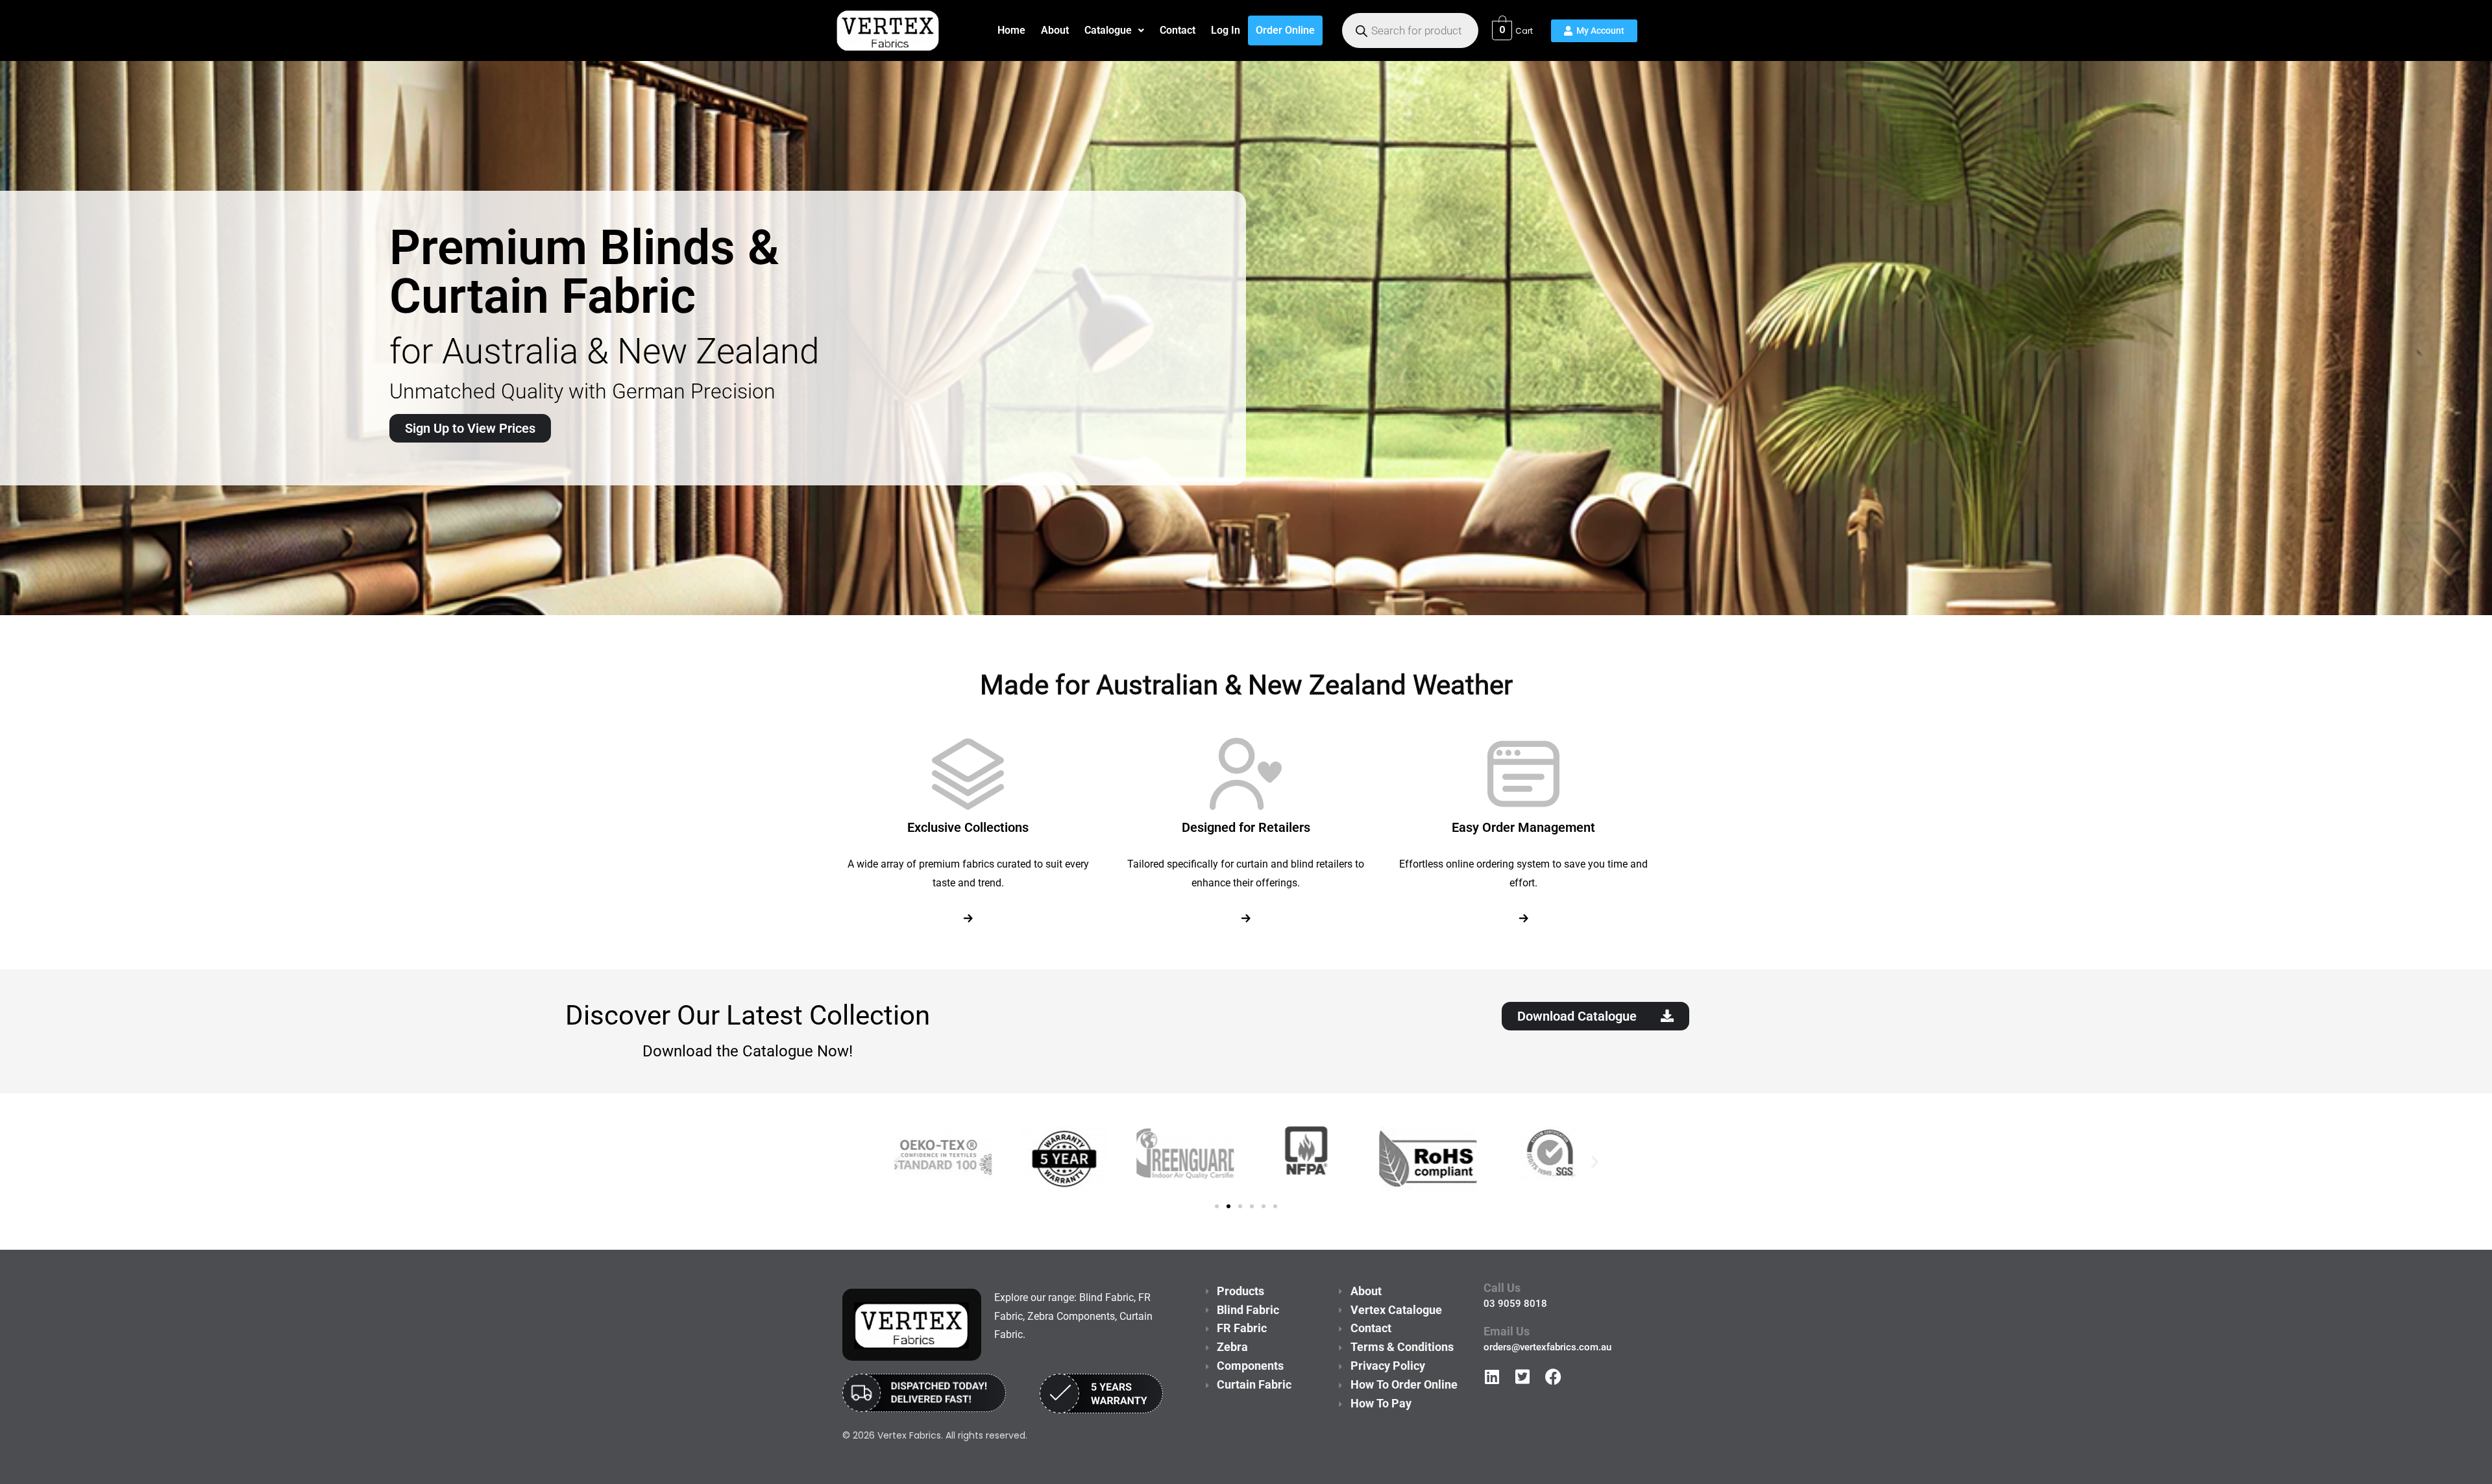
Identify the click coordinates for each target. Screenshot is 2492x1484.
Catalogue (1108, 30)
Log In (1226, 30)
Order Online (1285, 30)
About (1055, 30)
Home (1011, 30)
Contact (1178, 30)
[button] (1114, 30)
